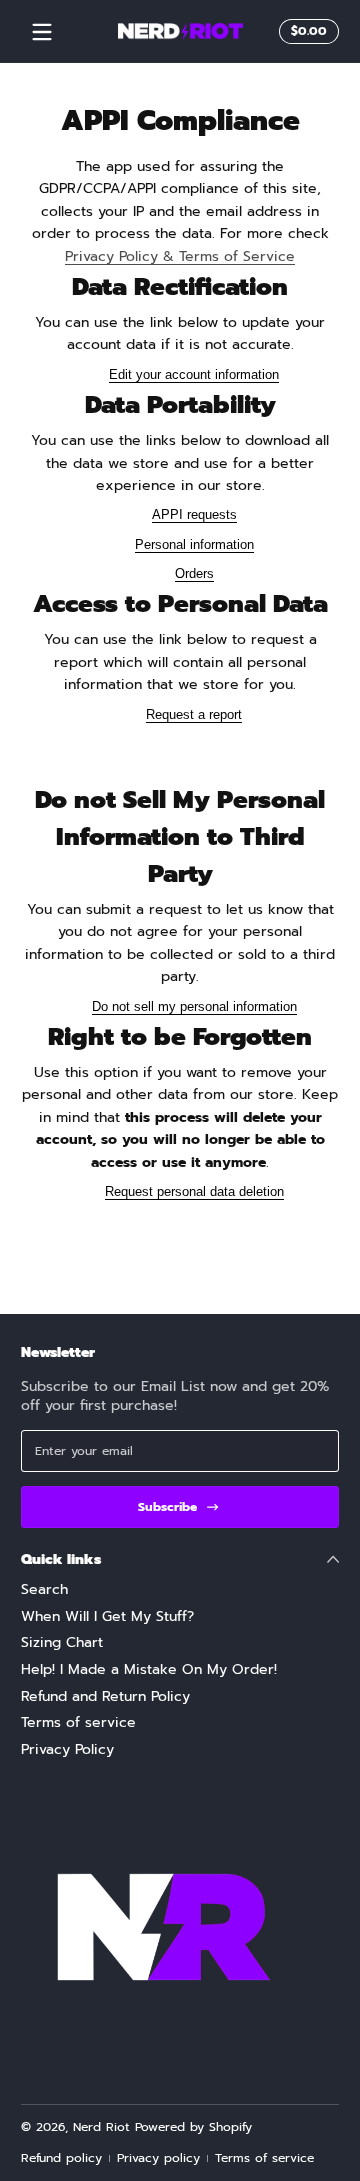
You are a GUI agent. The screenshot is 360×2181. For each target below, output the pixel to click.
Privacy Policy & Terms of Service (180, 256)
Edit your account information (194, 374)
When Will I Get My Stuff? (107, 1617)
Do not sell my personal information (194, 1006)
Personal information (194, 544)
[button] (306, 32)
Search (44, 1590)
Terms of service (78, 1723)
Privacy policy (158, 2158)
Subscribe (167, 1507)
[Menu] (42, 32)
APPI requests (194, 514)
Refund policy (61, 2158)
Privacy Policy (67, 1750)
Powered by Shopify (193, 2127)
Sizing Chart (62, 1643)
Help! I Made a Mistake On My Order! (149, 1670)
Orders (194, 573)
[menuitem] (180, 1590)
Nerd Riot (101, 2127)
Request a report (194, 714)
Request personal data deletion (194, 1191)
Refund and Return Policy (105, 1697)
